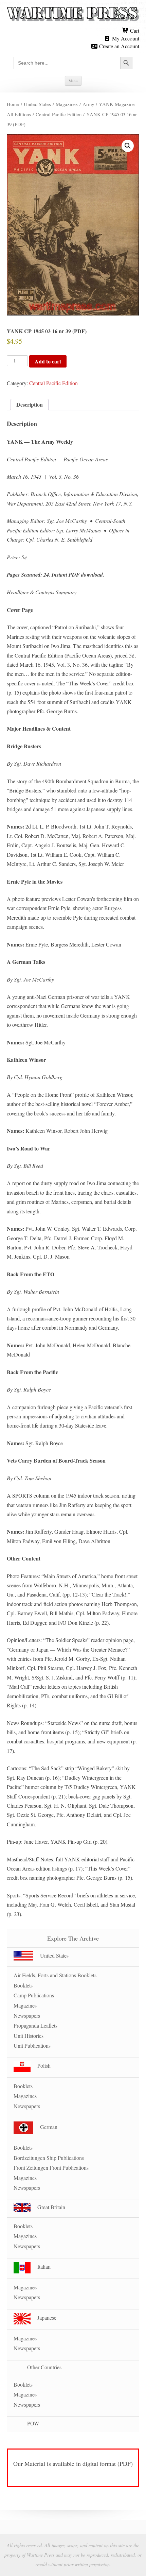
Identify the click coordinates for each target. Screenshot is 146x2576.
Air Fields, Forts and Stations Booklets (55, 1975)
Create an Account (118, 46)
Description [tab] (30, 404)
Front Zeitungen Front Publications (51, 2168)
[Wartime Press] (73, 14)
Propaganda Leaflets (35, 2025)
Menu (73, 81)
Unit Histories (29, 2036)
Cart (134, 30)
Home (13, 104)
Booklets (23, 1985)
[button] (128, 146)
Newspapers (27, 2016)
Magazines (67, 104)
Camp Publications (34, 1995)
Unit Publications (32, 2045)
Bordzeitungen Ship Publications (49, 2158)
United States (37, 104)
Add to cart (48, 361)
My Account (125, 38)
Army (88, 104)
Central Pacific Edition (59, 114)
